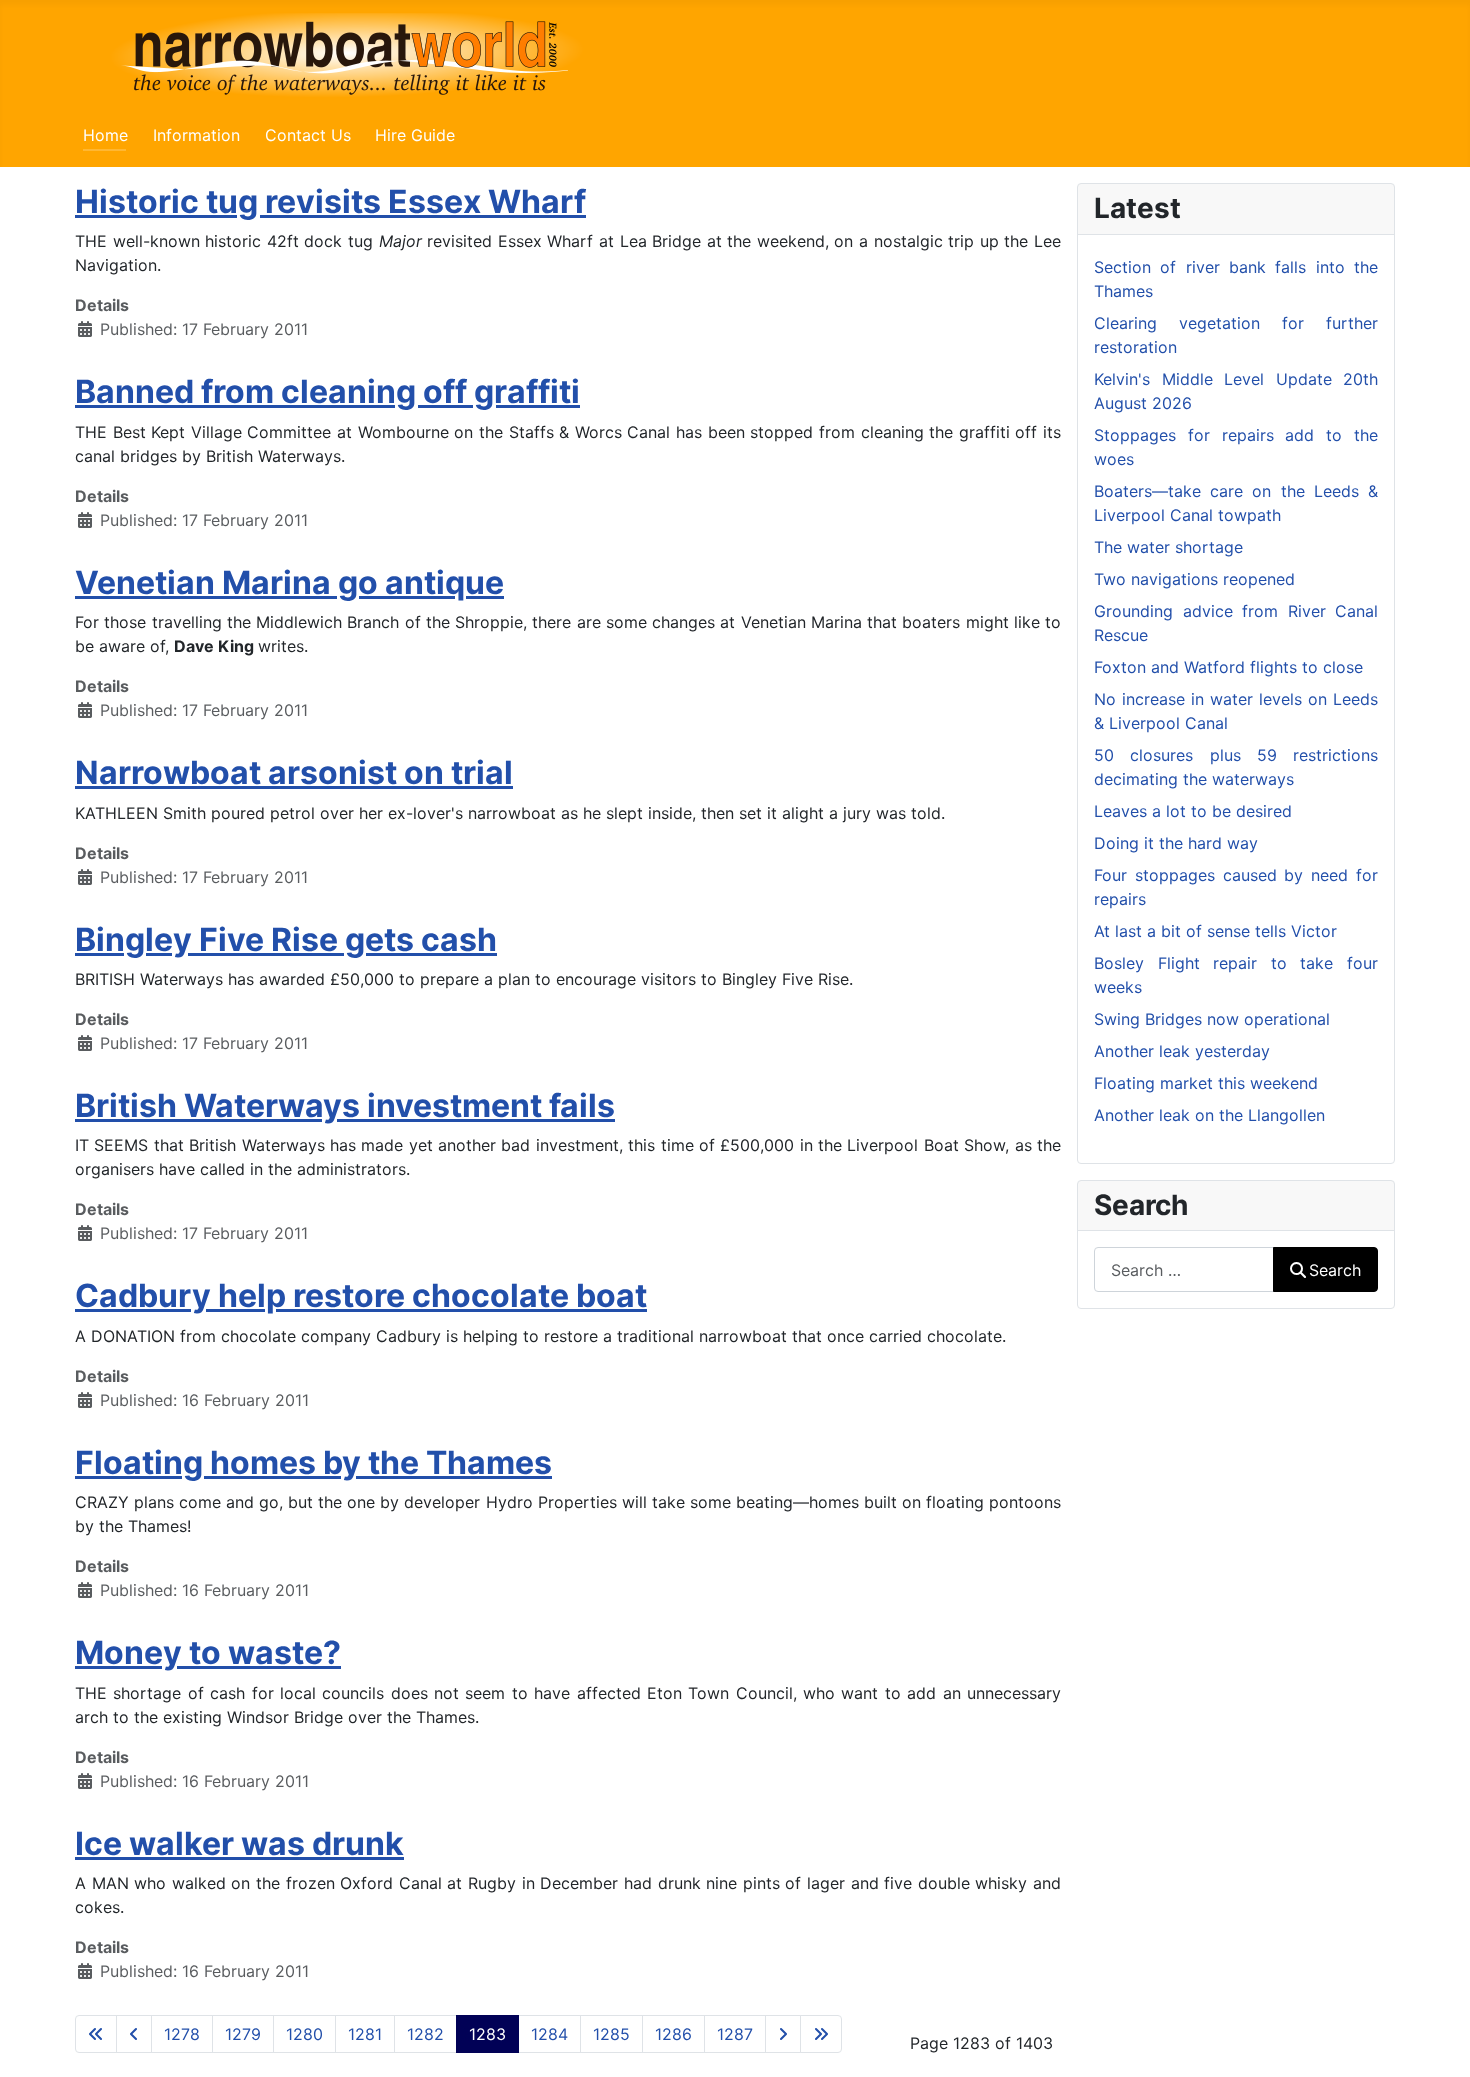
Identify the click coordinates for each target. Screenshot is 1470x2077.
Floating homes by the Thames (313, 1462)
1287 (735, 2034)
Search (1335, 1270)
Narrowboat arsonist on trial (294, 772)
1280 (304, 2034)
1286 (673, 2034)
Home (105, 135)
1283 (487, 2034)
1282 (425, 2034)
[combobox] (1184, 1269)
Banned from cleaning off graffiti (327, 391)
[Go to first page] (96, 2034)
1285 (611, 2034)
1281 (365, 2034)
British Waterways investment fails (345, 1105)
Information (196, 135)
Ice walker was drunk (239, 1843)
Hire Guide (415, 135)
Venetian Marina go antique (289, 582)
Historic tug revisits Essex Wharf (330, 201)
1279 (243, 2034)
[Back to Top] (1435, 2040)
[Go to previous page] (134, 2034)
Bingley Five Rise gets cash (286, 939)
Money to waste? (208, 1652)
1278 (182, 2034)
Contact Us (308, 135)
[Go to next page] (783, 2034)
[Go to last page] (821, 2034)
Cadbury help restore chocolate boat (361, 1295)
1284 (549, 2034)
